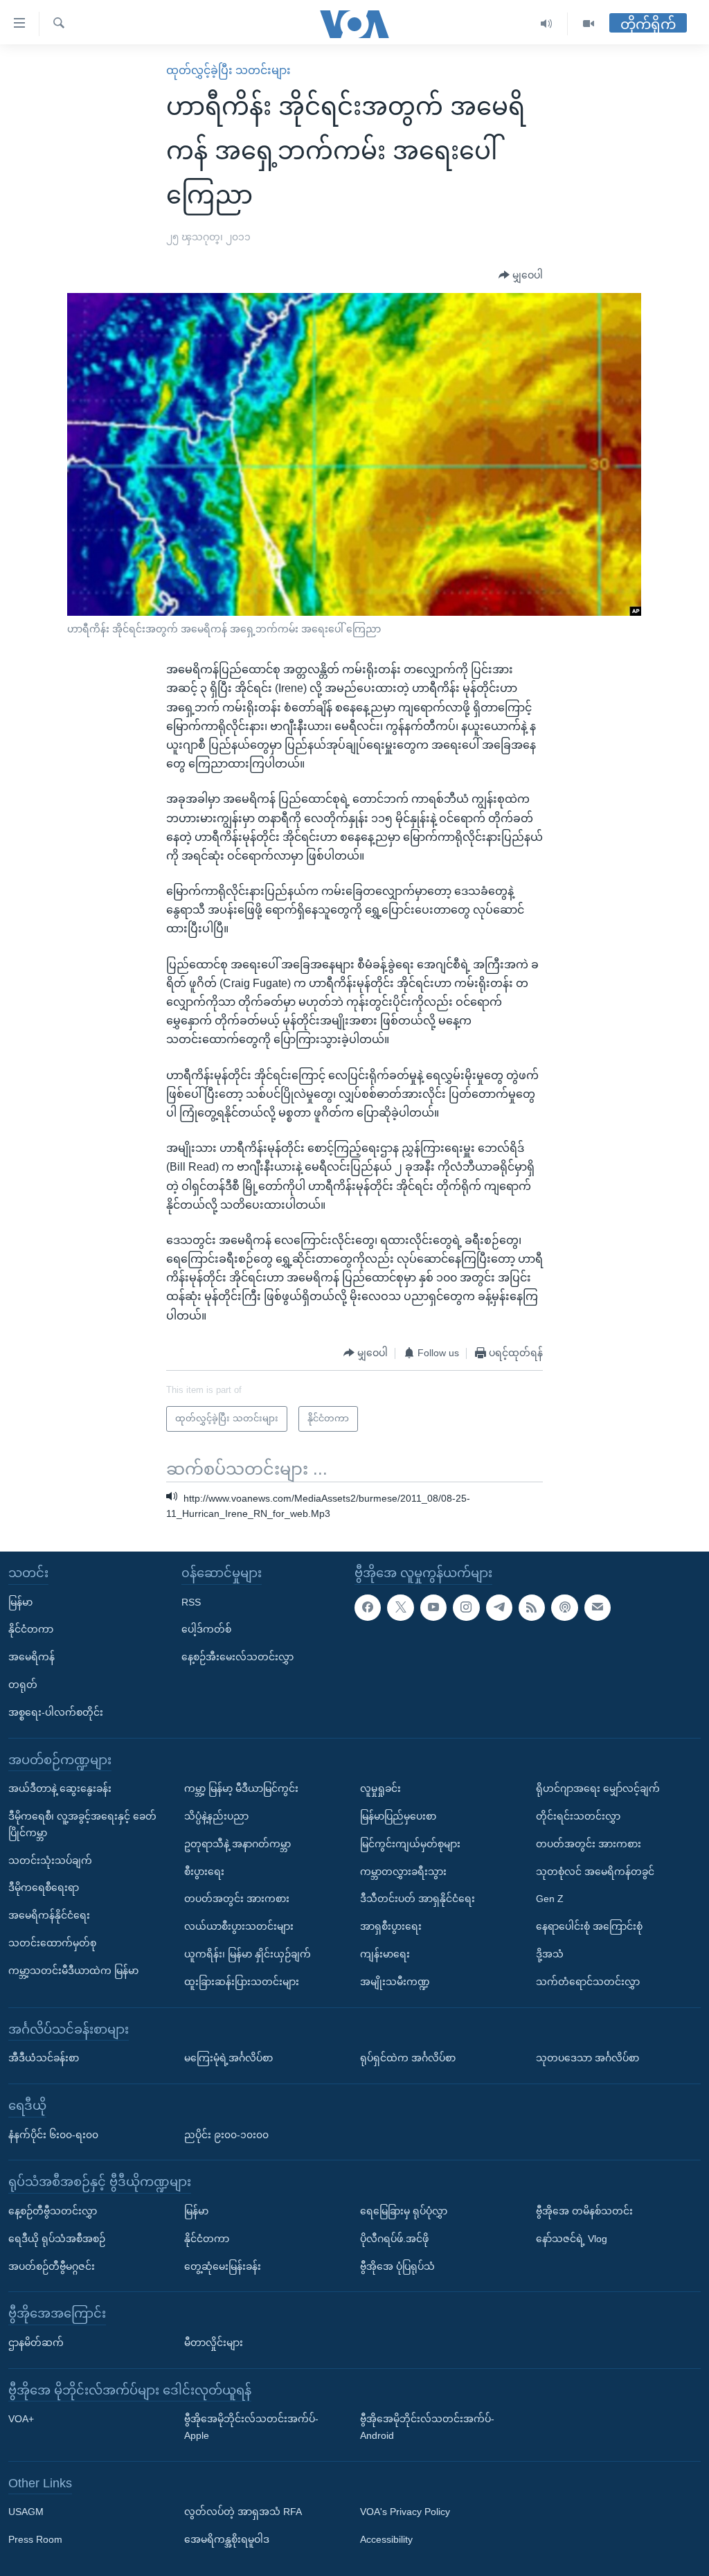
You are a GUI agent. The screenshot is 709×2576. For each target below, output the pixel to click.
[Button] (521, 276)
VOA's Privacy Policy (405, 2512)
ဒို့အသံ (550, 1954)
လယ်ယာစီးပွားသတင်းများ (239, 1926)
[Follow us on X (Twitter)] (400, 1608)
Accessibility (386, 2540)
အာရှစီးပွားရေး (391, 1926)
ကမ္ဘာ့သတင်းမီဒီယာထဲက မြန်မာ (73, 1971)
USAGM (26, 2512)
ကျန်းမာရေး (385, 1954)
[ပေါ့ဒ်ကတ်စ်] (564, 1608)
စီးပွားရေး (204, 1872)
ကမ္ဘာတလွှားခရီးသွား (403, 1872)
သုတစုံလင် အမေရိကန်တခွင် (595, 1872)
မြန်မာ (20, 1602)
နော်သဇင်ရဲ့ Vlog (572, 2239)
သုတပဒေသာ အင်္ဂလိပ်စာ (587, 2058)
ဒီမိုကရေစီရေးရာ (44, 1888)
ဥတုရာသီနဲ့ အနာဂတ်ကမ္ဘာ (237, 1844)
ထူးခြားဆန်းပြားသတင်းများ (242, 1982)
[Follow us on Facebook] (368, 1608)
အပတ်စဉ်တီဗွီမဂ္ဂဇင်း (52, 2266)
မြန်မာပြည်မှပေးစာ (398, 1816)
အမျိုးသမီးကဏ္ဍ (395, 1982)
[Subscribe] (598, 1608)
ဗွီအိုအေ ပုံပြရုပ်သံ (397, 2266)
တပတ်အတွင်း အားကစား (237, 1899)
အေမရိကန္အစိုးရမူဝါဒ (227, 2540)
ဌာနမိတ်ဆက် (36, 2343)
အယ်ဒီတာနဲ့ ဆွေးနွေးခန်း (60, 1789)
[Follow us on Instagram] (466, 1608)
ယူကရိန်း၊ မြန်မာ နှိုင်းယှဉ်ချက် (248, 1954)
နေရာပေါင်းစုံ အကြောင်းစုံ (589, 1926)
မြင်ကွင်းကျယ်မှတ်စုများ (410, 1844)
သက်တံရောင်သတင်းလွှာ (588, 1982)
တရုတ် (23, 1685)
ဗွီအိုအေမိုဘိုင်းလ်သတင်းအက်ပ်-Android (427, 2428)
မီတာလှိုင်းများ (214, 2343)
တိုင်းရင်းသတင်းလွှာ (578, 1816)
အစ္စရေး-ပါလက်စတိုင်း (56, 1712)
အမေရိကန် (32, 1658)
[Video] (589, 24)
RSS (191, 1602)
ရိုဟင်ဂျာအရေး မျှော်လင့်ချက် (598, 1789)
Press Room (35, 2540)
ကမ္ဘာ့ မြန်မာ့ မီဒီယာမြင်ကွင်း (241, 1789)
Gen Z (550, 1899)
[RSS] (532, 1608)
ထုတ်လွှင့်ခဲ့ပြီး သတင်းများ (228, 70)
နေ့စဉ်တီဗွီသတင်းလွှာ (53, 2211)
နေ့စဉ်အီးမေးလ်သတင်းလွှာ (237, 1658)
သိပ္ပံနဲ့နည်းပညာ (216, 1816)
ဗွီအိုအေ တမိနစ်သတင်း (584, 2211)
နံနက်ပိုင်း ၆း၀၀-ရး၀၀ (53, 2135)
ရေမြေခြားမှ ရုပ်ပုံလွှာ (404, 2211)
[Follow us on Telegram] (499, 1608)
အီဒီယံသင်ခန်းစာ (44, 2058)
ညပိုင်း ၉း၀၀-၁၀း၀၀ (226, 2135)
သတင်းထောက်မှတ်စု (52, 1943)
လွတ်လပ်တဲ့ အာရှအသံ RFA (243, 2512)
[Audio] (547, 24)
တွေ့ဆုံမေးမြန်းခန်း (223, 2266)
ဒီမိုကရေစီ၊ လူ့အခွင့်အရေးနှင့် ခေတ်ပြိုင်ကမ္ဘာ (82, 1824)
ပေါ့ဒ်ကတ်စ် (206, 1630)
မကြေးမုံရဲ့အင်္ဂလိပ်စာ (228, 2058)
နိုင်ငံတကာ (31, 1630)
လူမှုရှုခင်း (380, 1789)
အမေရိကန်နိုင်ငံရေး (49, 1915)
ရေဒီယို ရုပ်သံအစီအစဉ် (57, 2239)
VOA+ (21, 2419)
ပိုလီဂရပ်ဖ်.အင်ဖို (394, 2239)
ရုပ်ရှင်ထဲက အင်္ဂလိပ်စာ (408, 2058)
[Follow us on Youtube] (433, 1608)
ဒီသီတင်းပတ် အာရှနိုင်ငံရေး (418, 1899)
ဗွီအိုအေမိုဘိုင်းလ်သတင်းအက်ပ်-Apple (251, 2428)
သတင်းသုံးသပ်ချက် (50, 1860)
